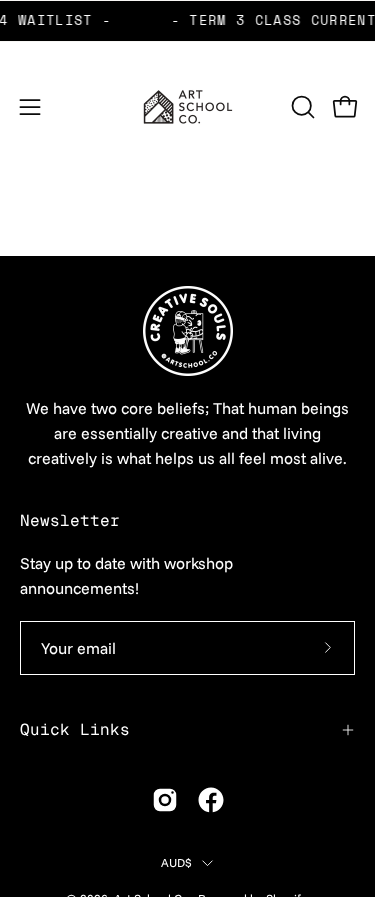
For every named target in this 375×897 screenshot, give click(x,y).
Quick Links (75, 729)
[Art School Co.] (188, 107)
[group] (187, 21)
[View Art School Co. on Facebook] (211, 800)
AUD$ (177, 862)
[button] (301, 107)
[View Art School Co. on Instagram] (165, 800)
